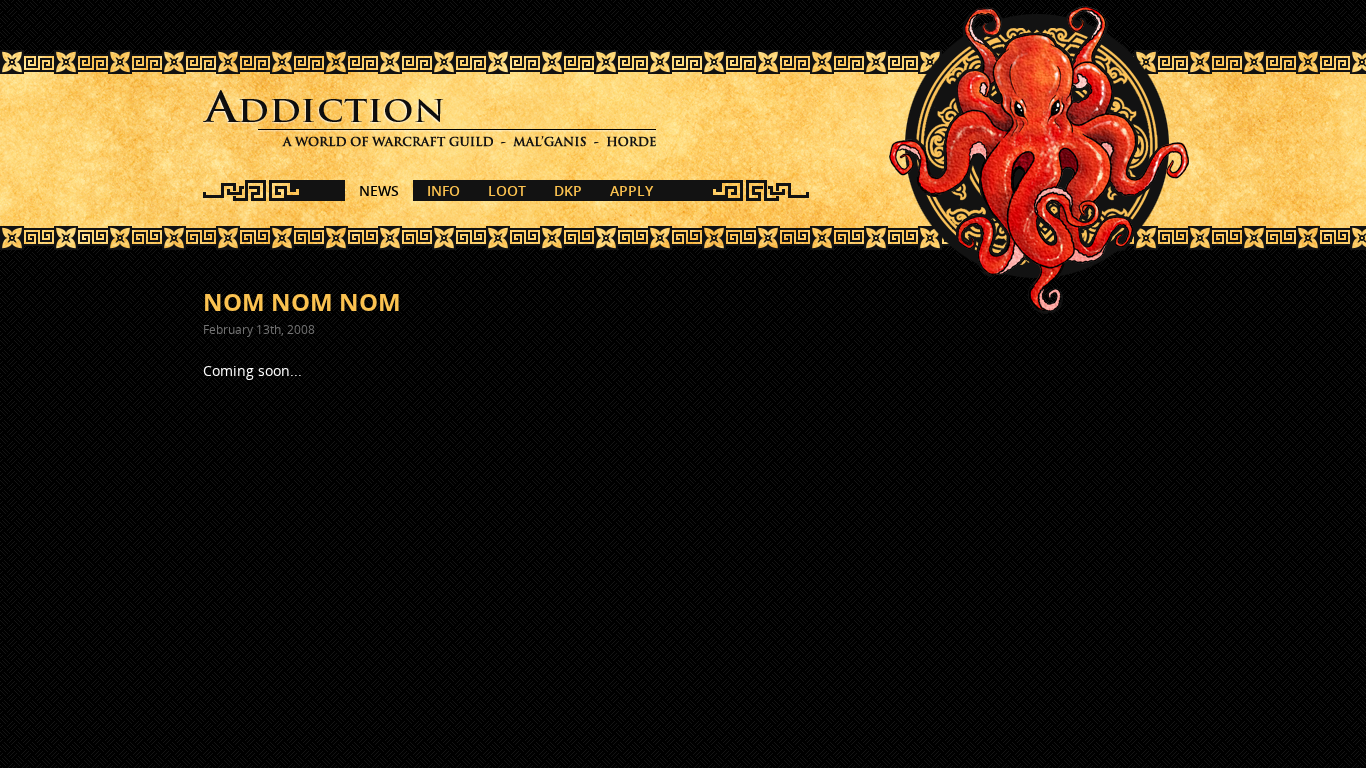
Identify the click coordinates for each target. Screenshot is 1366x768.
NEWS (379, 190)
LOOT (507, 190)
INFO (443, 190)
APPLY (631, 190)
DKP (568, 190)
